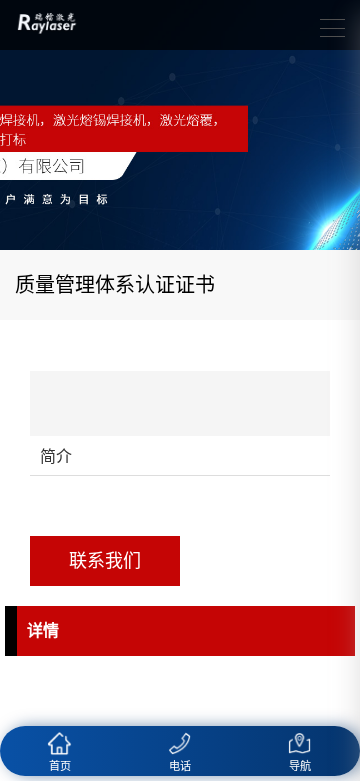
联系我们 (105, 561)
